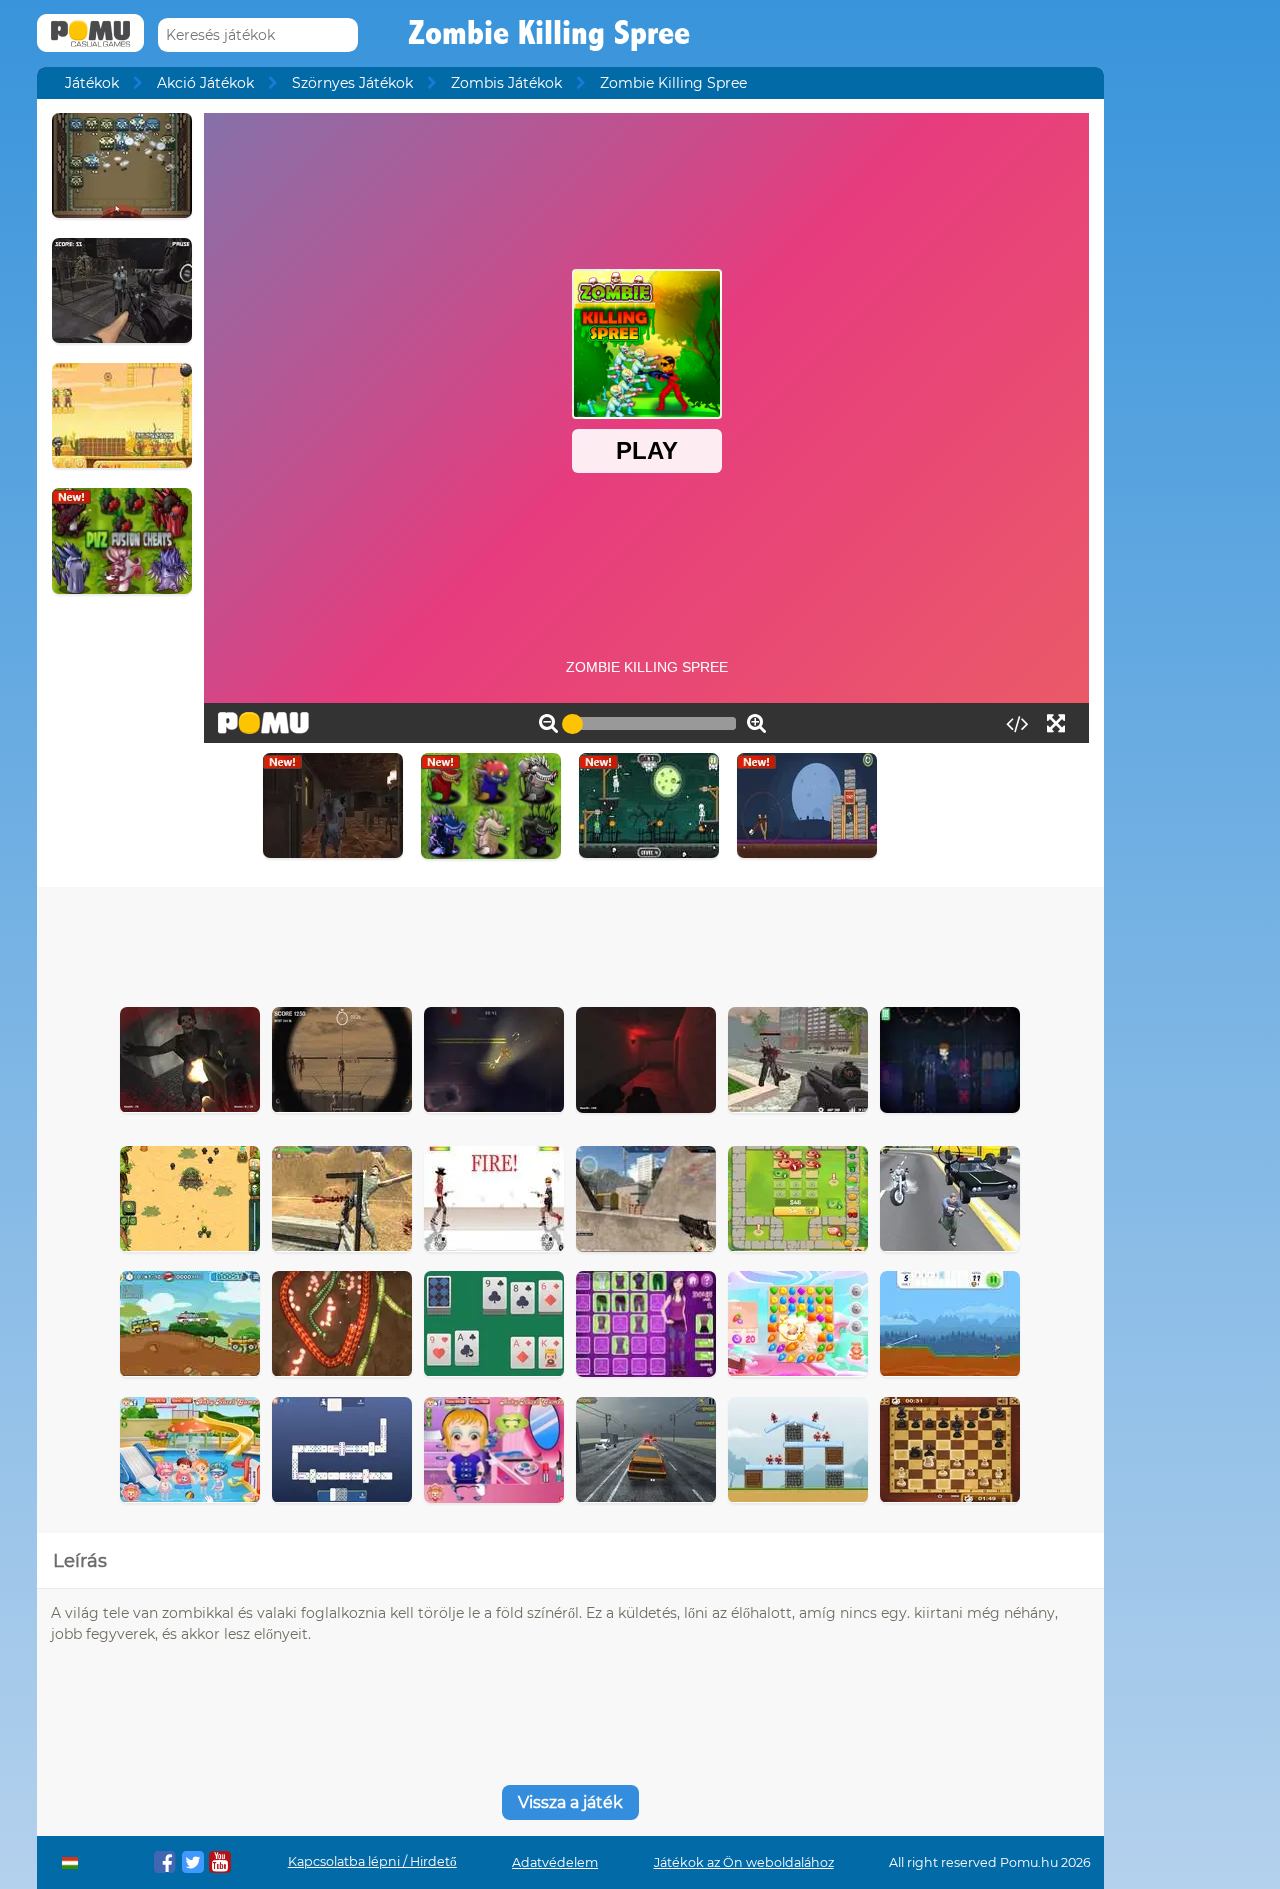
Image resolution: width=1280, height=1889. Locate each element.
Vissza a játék (570, 1802)
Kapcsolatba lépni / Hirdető (372, 1861)
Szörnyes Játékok (352, 83)
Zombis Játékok (506, 83)
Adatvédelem (555, 1862)
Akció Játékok (205, 83)
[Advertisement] (570, 942)
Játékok (92, 83)
